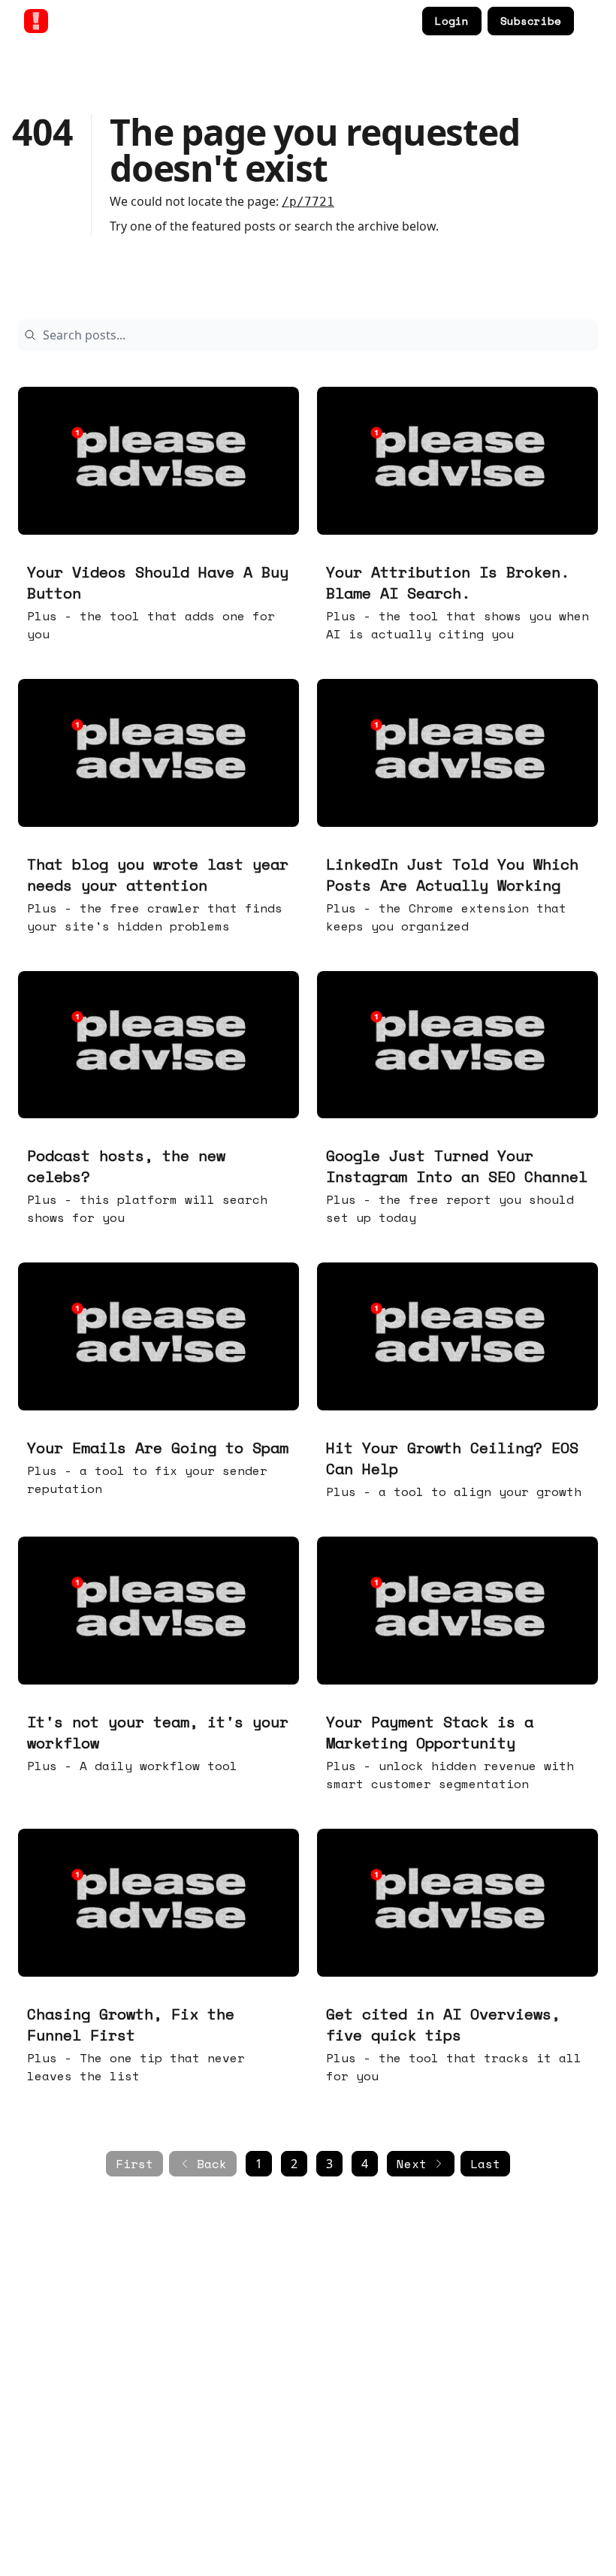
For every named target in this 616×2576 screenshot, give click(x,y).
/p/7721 (308, 202)
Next (412, 2164)
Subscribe (531, 21)
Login (452, 21)
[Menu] (589, 19)
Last (485, 2164)
